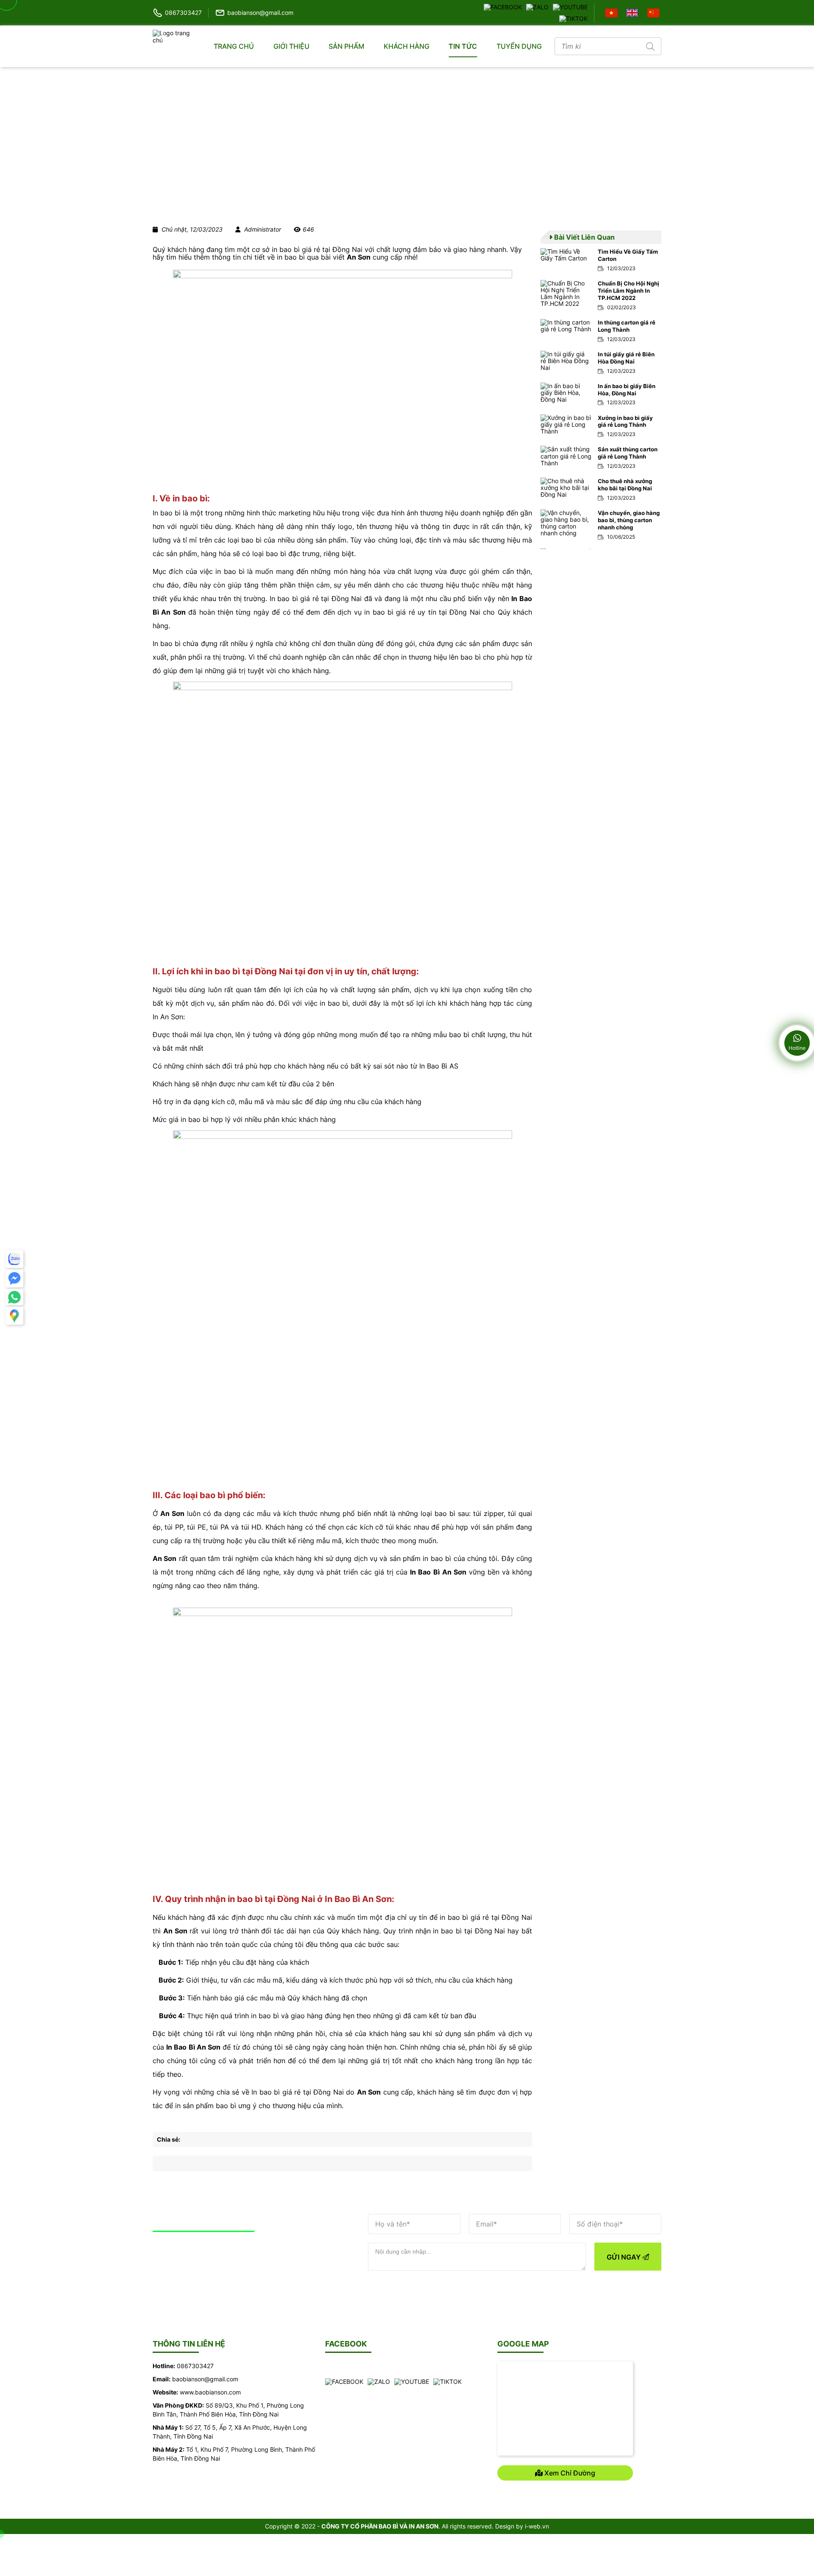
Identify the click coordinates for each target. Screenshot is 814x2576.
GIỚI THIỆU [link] (291, 46)
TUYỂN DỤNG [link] (519, 46)
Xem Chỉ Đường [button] (569, 2473)
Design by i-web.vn (522, 2526)
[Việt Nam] (612, 12)
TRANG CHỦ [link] (234, 46)
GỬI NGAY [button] (624, 2257)
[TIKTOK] (573, 18)
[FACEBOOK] (503, 7)
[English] (633, 12)
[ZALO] (537, 7)
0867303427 (183, 13)
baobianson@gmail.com (260, 13)
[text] (597, 46)
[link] (601, 260)
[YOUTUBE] (570, 7)
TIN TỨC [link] (463, 46)
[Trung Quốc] (654, 12)
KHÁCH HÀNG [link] (407, 46)
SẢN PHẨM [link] (346, 46)
